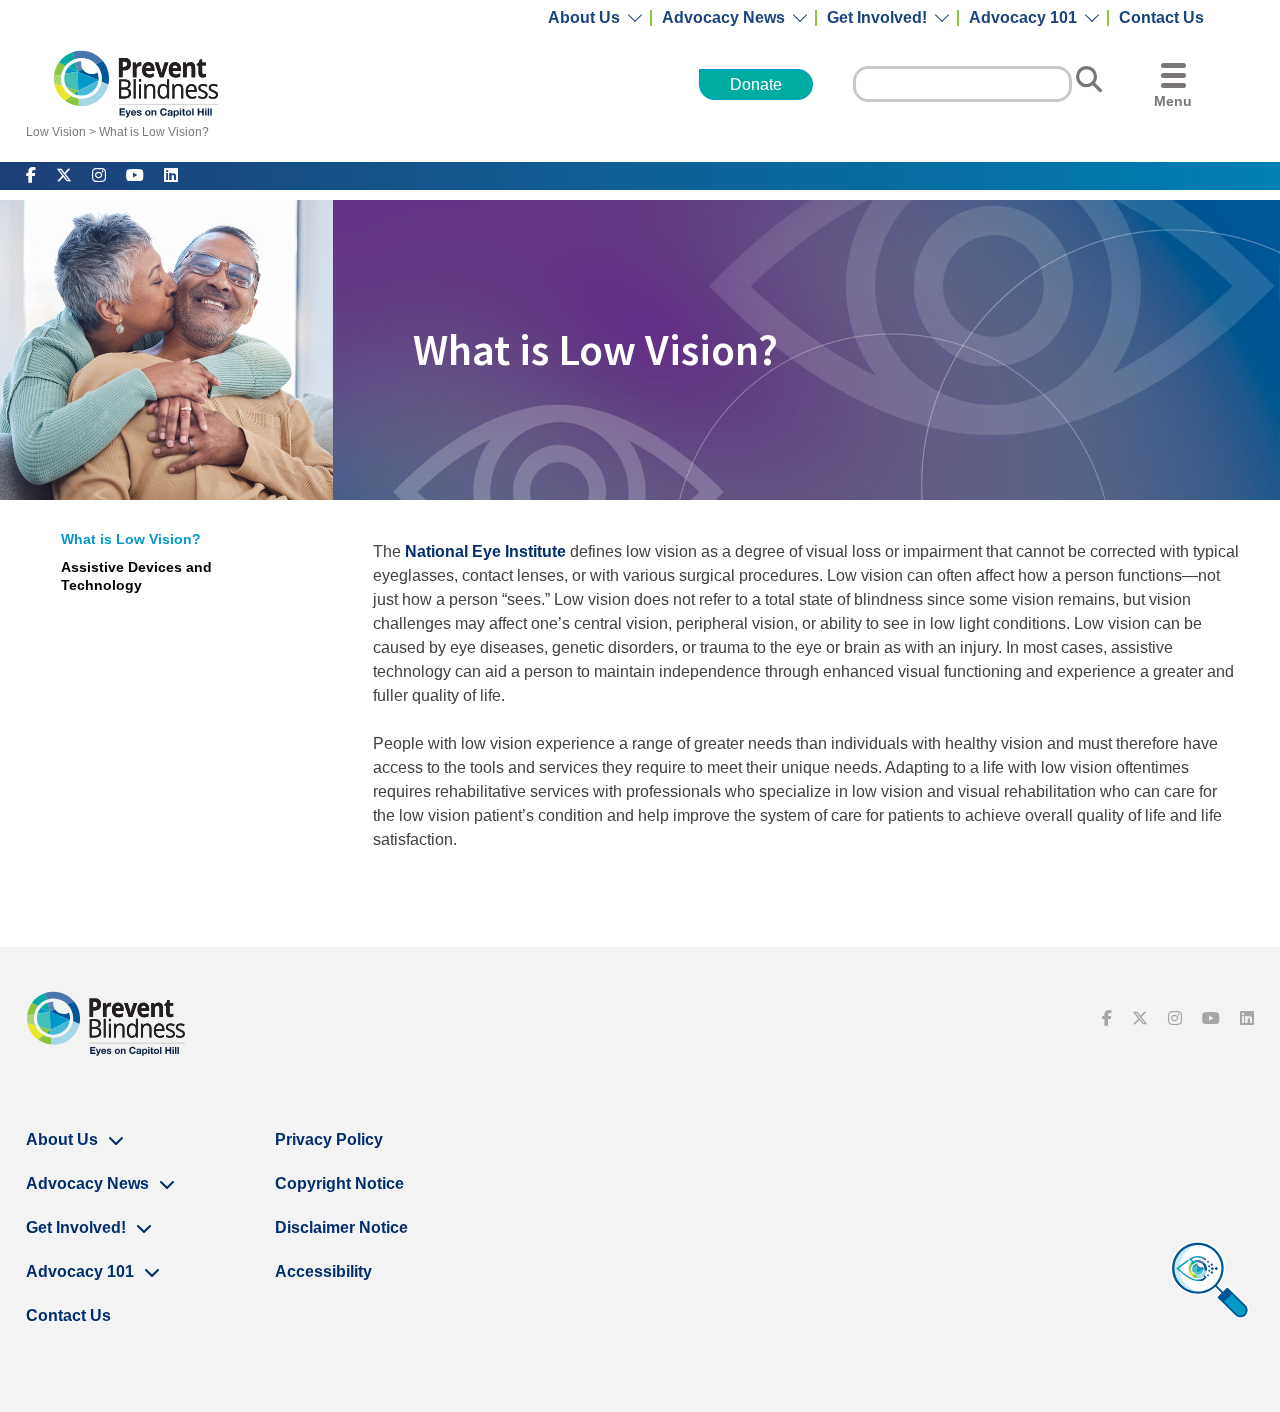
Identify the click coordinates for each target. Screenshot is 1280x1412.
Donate (756, 84)
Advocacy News (723, 18)
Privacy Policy (329, 1139)
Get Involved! (877, 18)
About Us (584, 18)
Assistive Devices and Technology (136, 576)
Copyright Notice (339, 1183)
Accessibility (323, 1271)
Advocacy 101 (1023, 18)
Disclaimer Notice (341, 1227)
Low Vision (56, 132)
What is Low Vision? (154, 132)
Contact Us (1161, 18)
